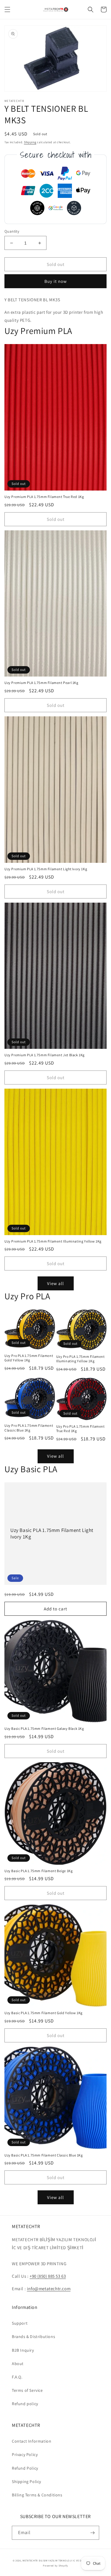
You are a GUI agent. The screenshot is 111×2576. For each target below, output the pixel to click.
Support (20, 2323)
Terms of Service (27, 2390)
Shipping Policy (26, 2482)
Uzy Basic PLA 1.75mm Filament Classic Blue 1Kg (44, 2155)
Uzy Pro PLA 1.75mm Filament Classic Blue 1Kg (29, 1428)
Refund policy (25, 2404)
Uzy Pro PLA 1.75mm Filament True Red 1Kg (81, 1429)
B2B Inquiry (23, 2350)
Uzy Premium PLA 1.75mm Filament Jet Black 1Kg (45, 1055)
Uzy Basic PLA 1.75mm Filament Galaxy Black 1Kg (44, 1728)
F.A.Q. (17, 2377)
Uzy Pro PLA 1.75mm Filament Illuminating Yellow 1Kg (81, 1359)
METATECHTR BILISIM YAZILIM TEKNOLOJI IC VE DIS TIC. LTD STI (60, 2560)
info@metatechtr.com (49, 2289)
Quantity (12, 231)
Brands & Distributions (33, 2337)
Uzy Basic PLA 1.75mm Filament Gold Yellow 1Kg (44, 2013)
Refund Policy (25, 2468)
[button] (7, 10)
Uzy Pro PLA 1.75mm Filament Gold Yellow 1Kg (29, 1358)
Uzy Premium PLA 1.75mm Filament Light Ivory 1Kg (46, 869)
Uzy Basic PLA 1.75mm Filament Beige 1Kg (38, 1871)
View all (55, 1283)
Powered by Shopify (55, 2565)
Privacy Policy (25, 2454)
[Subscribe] (92, 2533)
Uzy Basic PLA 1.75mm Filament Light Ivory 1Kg (52, 1533)
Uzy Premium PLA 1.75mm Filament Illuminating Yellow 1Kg (53, 1241)
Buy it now (56, 281)
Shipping (30, 142)
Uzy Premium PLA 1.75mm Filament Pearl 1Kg (41, 683)
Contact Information (32, 2441)
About (18, 2364)
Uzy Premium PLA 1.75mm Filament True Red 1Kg (44, 497)
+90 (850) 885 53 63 (48, 2276)
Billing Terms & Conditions (37, 2495)
